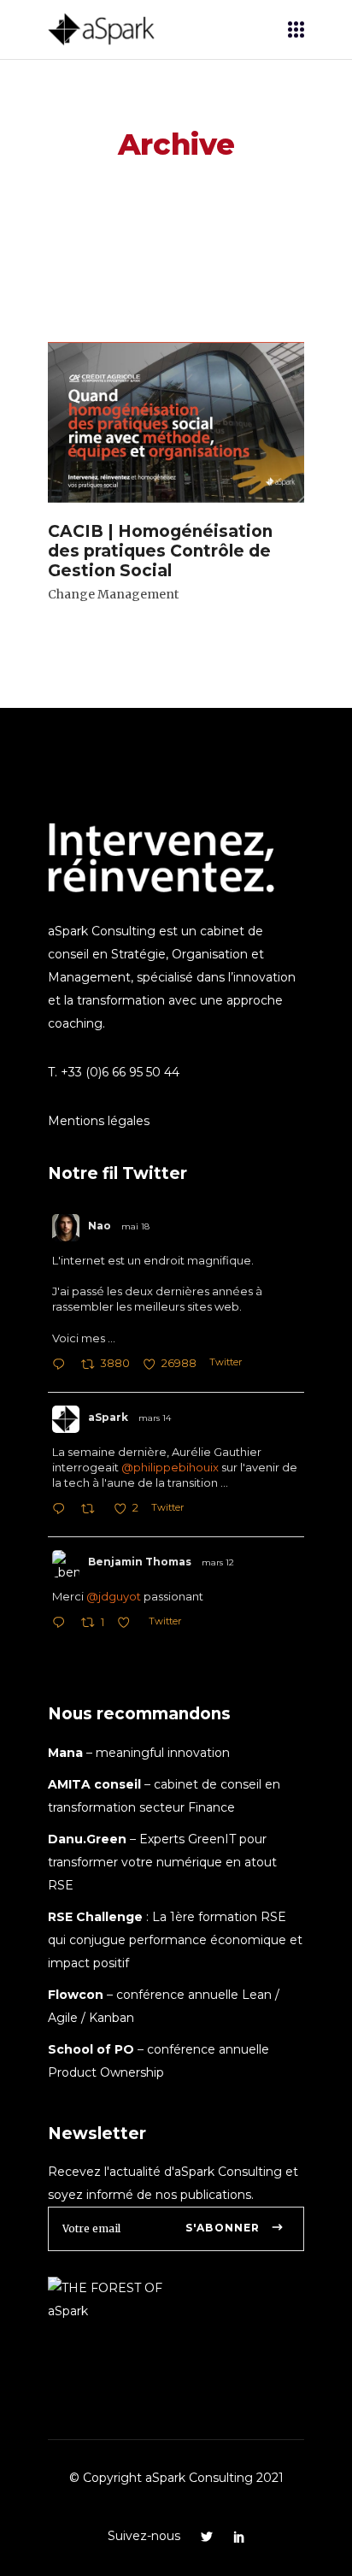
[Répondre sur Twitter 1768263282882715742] (62, 1510)
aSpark (108, 1417)
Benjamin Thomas (140, 1562)
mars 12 (218, 1562)
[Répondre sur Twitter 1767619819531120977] (62, 1624)
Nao (100, 1226)
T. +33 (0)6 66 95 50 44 (114, 1072)
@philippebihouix (170, 1467)
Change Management (113, 594)
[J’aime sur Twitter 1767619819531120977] (129, 1624)
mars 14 (155, 1418)
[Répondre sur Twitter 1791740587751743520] (62, 1366)
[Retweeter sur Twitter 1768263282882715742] (93, 1510)
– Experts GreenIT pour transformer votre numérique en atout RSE (162, 1862)
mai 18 (135, 1226)
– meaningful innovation (139, 1753)
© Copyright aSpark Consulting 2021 (176, 2478)
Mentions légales (99, 1121)
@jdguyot (114, 1596)
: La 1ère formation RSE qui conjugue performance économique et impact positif (175, 1940)
